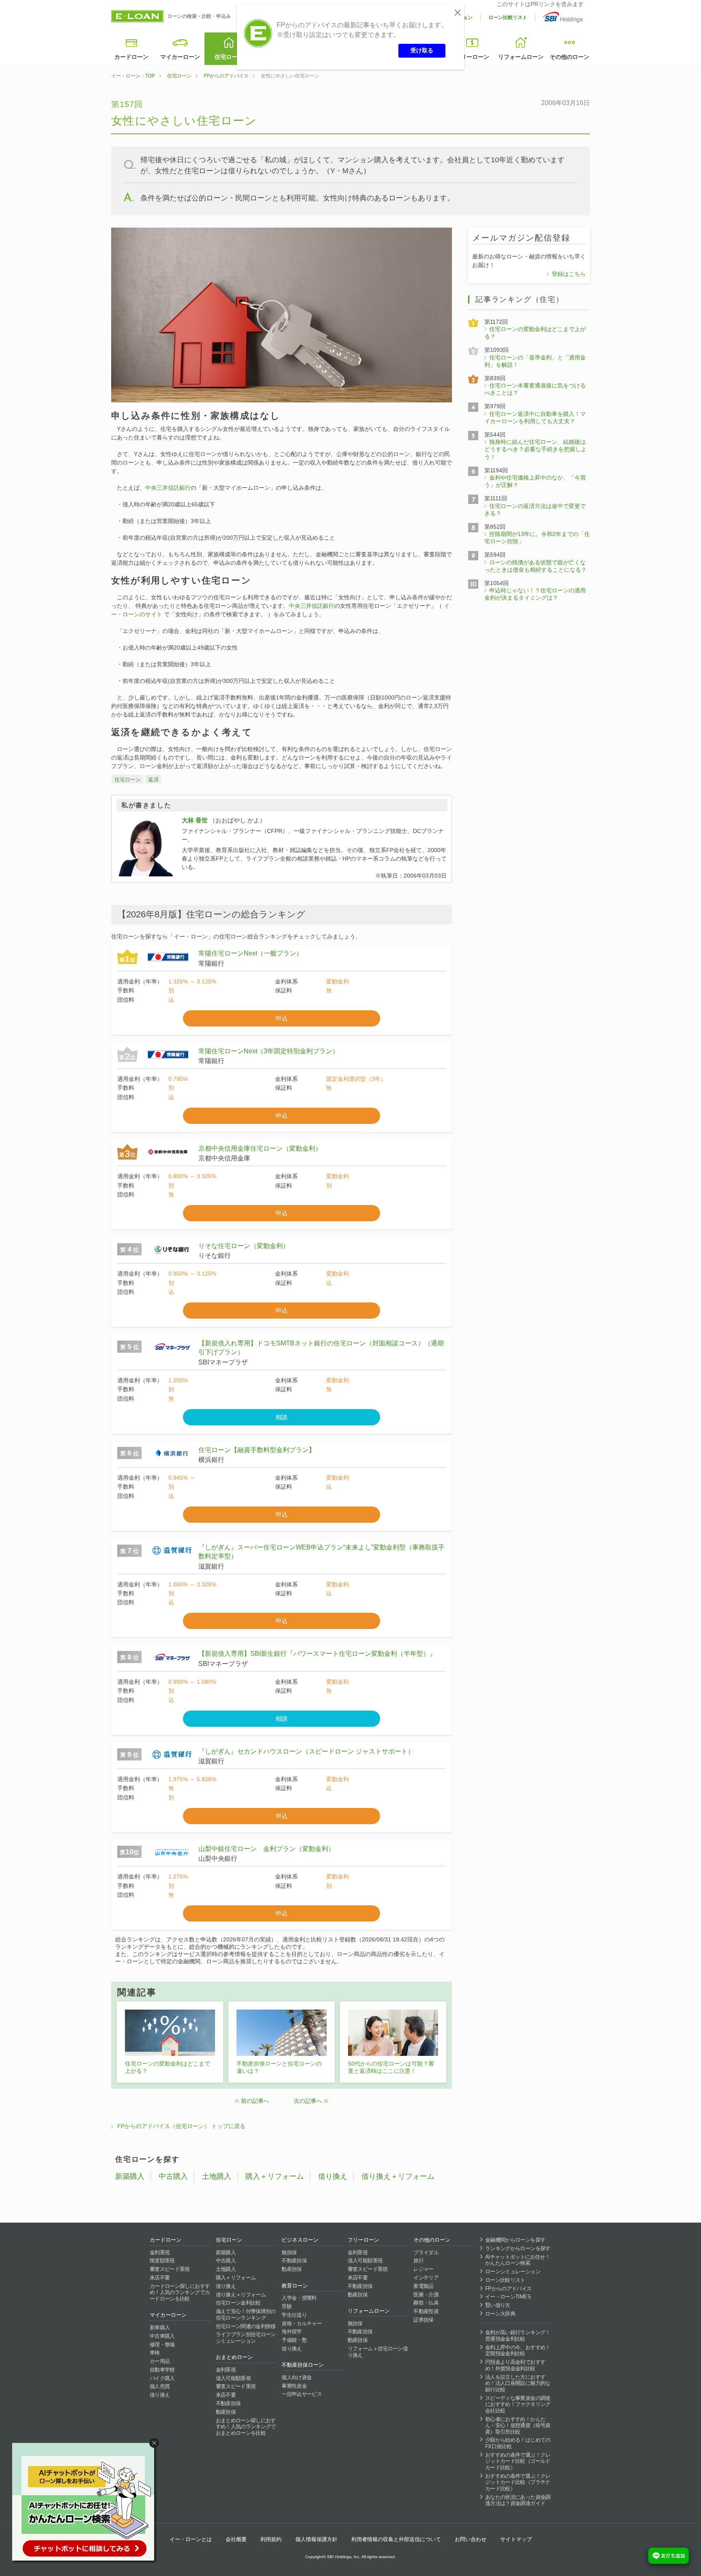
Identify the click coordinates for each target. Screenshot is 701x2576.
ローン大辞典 (500, 2314)
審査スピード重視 (170, 2269)
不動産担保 (228, 2403)
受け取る (422, 50)
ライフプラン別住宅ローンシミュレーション (246, 2338)
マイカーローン (180, 57)
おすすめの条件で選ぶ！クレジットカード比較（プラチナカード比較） (518, 2482)
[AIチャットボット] (87, 2503)
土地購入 (217, 2176)
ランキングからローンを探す (518, 2248)
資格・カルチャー (302, 2323)
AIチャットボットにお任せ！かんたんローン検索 (518, 2260)
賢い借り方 (498, 2305)
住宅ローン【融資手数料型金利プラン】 (257, 1450)
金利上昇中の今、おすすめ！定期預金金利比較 (518, 2351)
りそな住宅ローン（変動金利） (244, 1246)
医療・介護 (426, 2295)
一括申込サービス (302, 2394)
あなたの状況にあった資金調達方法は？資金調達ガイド (518, 2500)
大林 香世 (195, 820)
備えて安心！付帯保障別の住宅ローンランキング (246, 2315)
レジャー (423, 2269)
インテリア (426, 2278)
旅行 (418, 2261)
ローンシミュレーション (513, 2271)
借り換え (333, 2176)
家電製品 (423, 2286)
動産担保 (226, 2412)
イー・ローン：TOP (133, 76)
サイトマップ (516, 2539)
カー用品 (160, 2361)
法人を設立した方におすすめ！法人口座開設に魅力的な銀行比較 (518, 2383)
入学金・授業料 (299, 2298)
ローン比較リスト (508, 17)
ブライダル (426, 2252)
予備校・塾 (294, 2340)
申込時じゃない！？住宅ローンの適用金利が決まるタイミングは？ (535, 594)
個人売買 (160, 2386)
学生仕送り (294, 2315)
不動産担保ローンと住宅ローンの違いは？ (279, 2067)
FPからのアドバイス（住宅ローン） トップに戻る (181, 2126)
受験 (287, 2306)
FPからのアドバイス (226, 76)
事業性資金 (294, 2386)
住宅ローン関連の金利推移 (246, 2326)
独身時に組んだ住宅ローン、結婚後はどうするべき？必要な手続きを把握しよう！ (535, 449)
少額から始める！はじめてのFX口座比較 (518, 2443)
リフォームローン (521, 57)
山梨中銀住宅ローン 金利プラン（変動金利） (267, 1849)
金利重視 (160, 2252)
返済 (153, 780)
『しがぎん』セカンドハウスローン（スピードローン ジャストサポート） (306, 1751)
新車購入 (160, 2327)
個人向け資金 (297, 2377)
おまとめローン (234, 2357)
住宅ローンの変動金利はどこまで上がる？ (168, 2067)
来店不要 (160, 2278)
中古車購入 (162, 2336)
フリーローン (472, 57)
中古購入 (173, 2176)
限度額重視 (162, 2261)
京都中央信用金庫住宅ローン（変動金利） (260, 1148)
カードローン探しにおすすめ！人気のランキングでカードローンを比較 (180, 2292)
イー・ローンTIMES (508, 2297)
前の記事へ (255, 2101)
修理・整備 (162, 2345)
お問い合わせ (471, 2539)
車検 (155, 2353)
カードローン (131, 57)
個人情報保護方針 (316, 2539)
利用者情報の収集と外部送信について (396, 2539)
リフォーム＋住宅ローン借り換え (378, 2352)
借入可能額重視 (233, 2378)
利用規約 (271, 2539)
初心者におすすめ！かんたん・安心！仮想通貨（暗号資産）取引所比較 (518, 2425)
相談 (282, 1417)
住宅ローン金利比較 (238, 2303)
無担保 (289, 2252)
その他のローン (570, 57)
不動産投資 (426, 2311)
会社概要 (236, 2539)
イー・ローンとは (191, 2539)
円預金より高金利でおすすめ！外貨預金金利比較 (515, 2365)
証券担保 (423, 2320)
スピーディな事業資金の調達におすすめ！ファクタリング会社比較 (518, 2404)
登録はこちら (569, 274)
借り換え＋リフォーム (398, 2176)
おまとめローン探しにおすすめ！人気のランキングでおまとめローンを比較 (246, 2427)
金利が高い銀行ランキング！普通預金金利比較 (518, 2336)
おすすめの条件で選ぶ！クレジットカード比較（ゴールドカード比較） (518, 2461)
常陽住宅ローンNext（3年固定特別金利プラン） (269, 1051)
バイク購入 (162, 2378)
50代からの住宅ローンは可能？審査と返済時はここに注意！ (391, 2067)
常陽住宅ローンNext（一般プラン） (251, 953)
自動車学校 (162, 2370)
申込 (282, 1018)
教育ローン (295, 2286)
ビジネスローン (300, 2240)
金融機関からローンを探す (515, 2240)
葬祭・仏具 (426, 2303)
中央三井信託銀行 (168, 488)
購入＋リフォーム (275, 2176)
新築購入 (130, 2176)
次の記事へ (308, 2101)
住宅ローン (229, 57)
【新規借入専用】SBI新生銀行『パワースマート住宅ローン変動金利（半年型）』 (317, 1654)
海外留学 (291, 2332)
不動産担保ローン (303, 2365)
